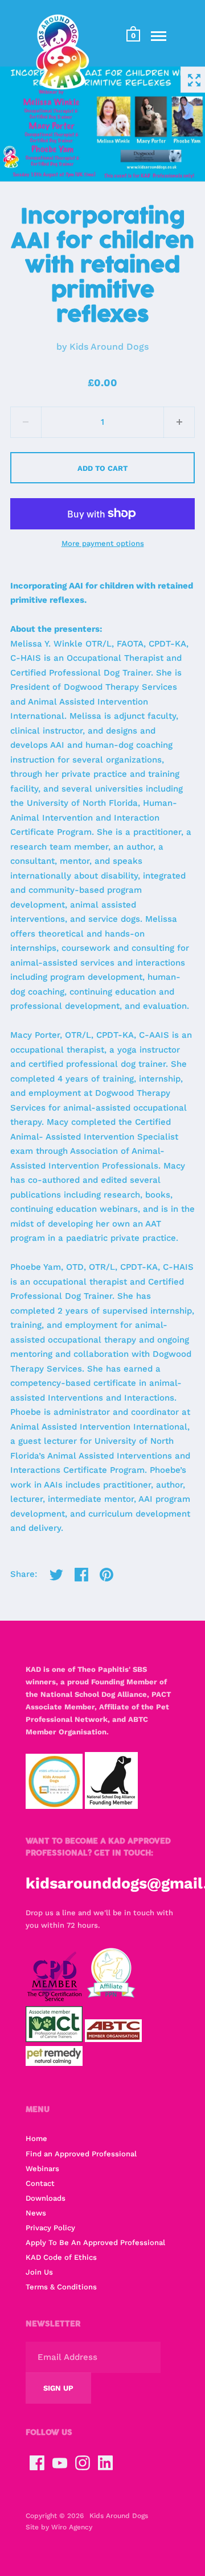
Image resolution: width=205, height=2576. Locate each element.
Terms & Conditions (61, 2287)
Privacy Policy (50, 2228)
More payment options (103, 543)
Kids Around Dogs (109, 347)
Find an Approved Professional (81, 2154)
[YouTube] (60, 2463)
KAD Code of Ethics (61, 2257)
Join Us (39, 2272)
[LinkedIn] (105, 2463)
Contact (40, 2183)
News (36, 2213)
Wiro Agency (72, 2527)
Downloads (46, 2198)
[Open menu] (159, 36)
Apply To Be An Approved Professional (95, 2242)
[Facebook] (37, 2463)
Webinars (42, 2169)
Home (36, 2138)
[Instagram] (83, 2463)
